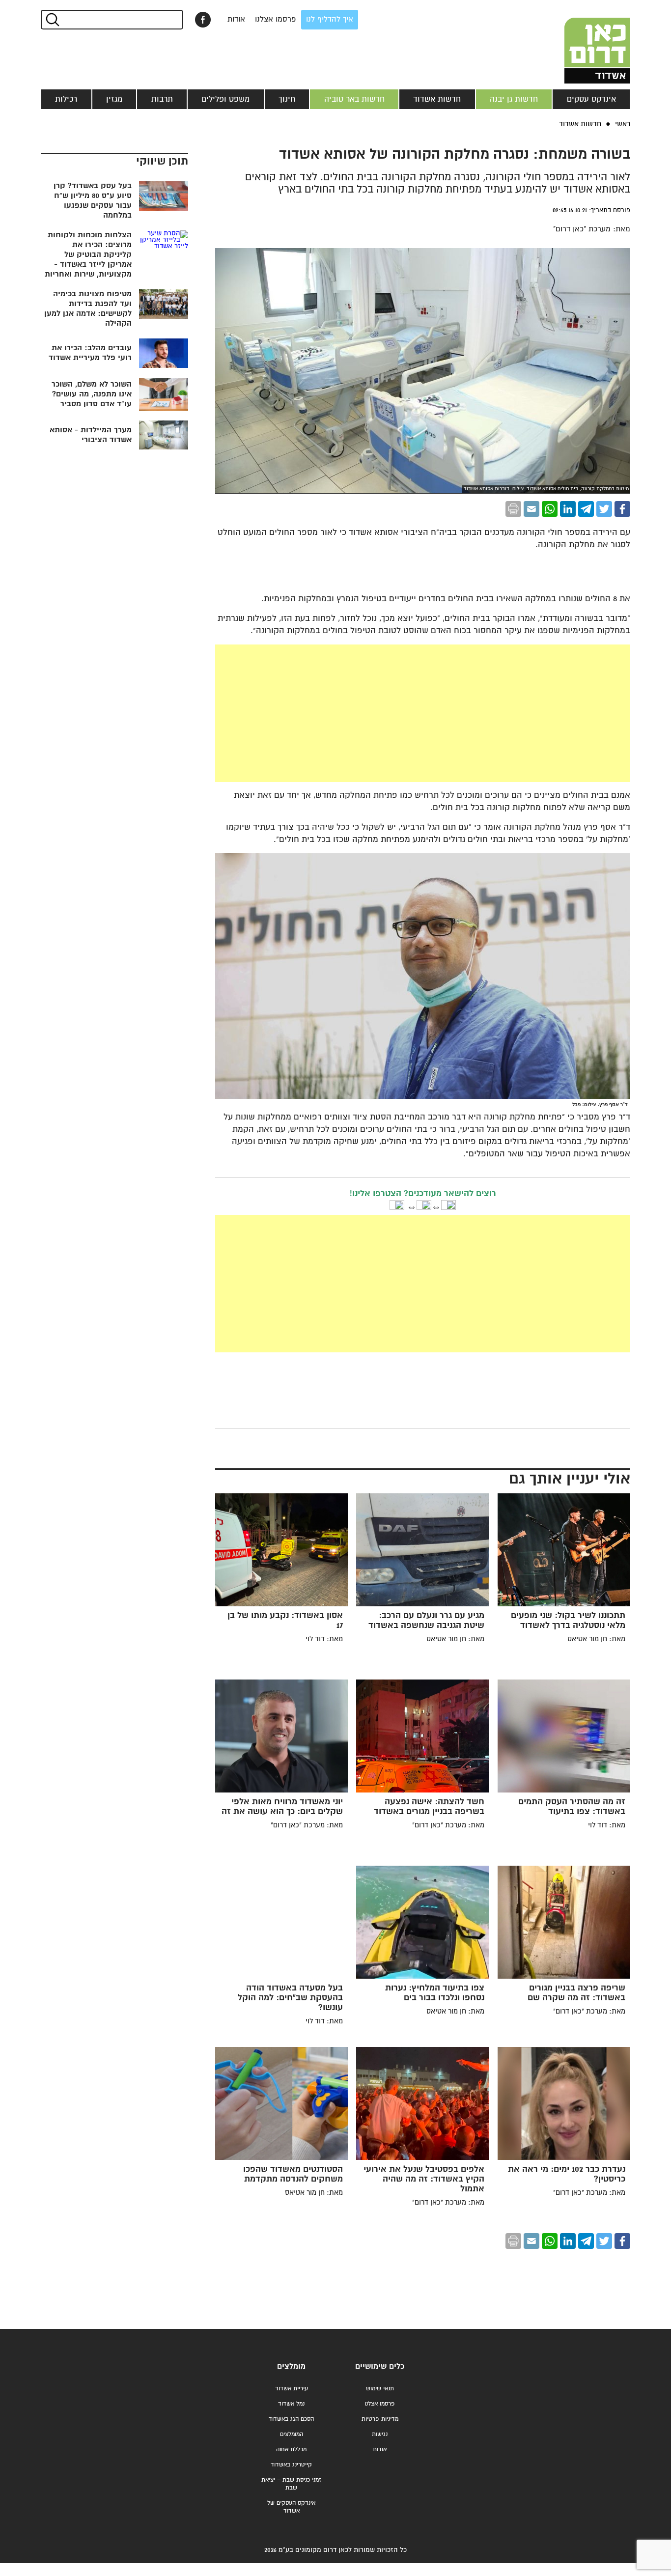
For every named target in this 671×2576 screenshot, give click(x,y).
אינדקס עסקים (591, 99)
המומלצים (292, 2434)
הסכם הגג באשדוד (291, 2419)
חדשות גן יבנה (514, 99)
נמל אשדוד (291, 2404)
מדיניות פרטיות (380, 2419)
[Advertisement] (423, 713)
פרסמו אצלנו (276, 19)
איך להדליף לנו (330, 19)
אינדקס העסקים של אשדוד (291, 2507)
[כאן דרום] (581, 42)
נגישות (380, 2434)
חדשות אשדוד (437, 99)
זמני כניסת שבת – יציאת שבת (291, 2484)
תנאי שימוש (380, 2389)
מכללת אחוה (291, 2450)
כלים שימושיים (380, 2366)
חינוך (287, 99)
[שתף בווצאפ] (550, 509)
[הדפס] (513, 509)
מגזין (114, 99)
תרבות (162, 99)
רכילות (66, 99)
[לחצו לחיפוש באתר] (52, 20)
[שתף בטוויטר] (604, 509)
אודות (236, 19)
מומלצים (291, 2366)
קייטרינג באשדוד (291, 2465)
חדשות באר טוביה (354, 99)
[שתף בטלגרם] (586, 509)
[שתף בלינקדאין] (568, 509)
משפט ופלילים (225, 99)
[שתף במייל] (531, 509)
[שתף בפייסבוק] (203, 20)
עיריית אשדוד (292, 2389)
